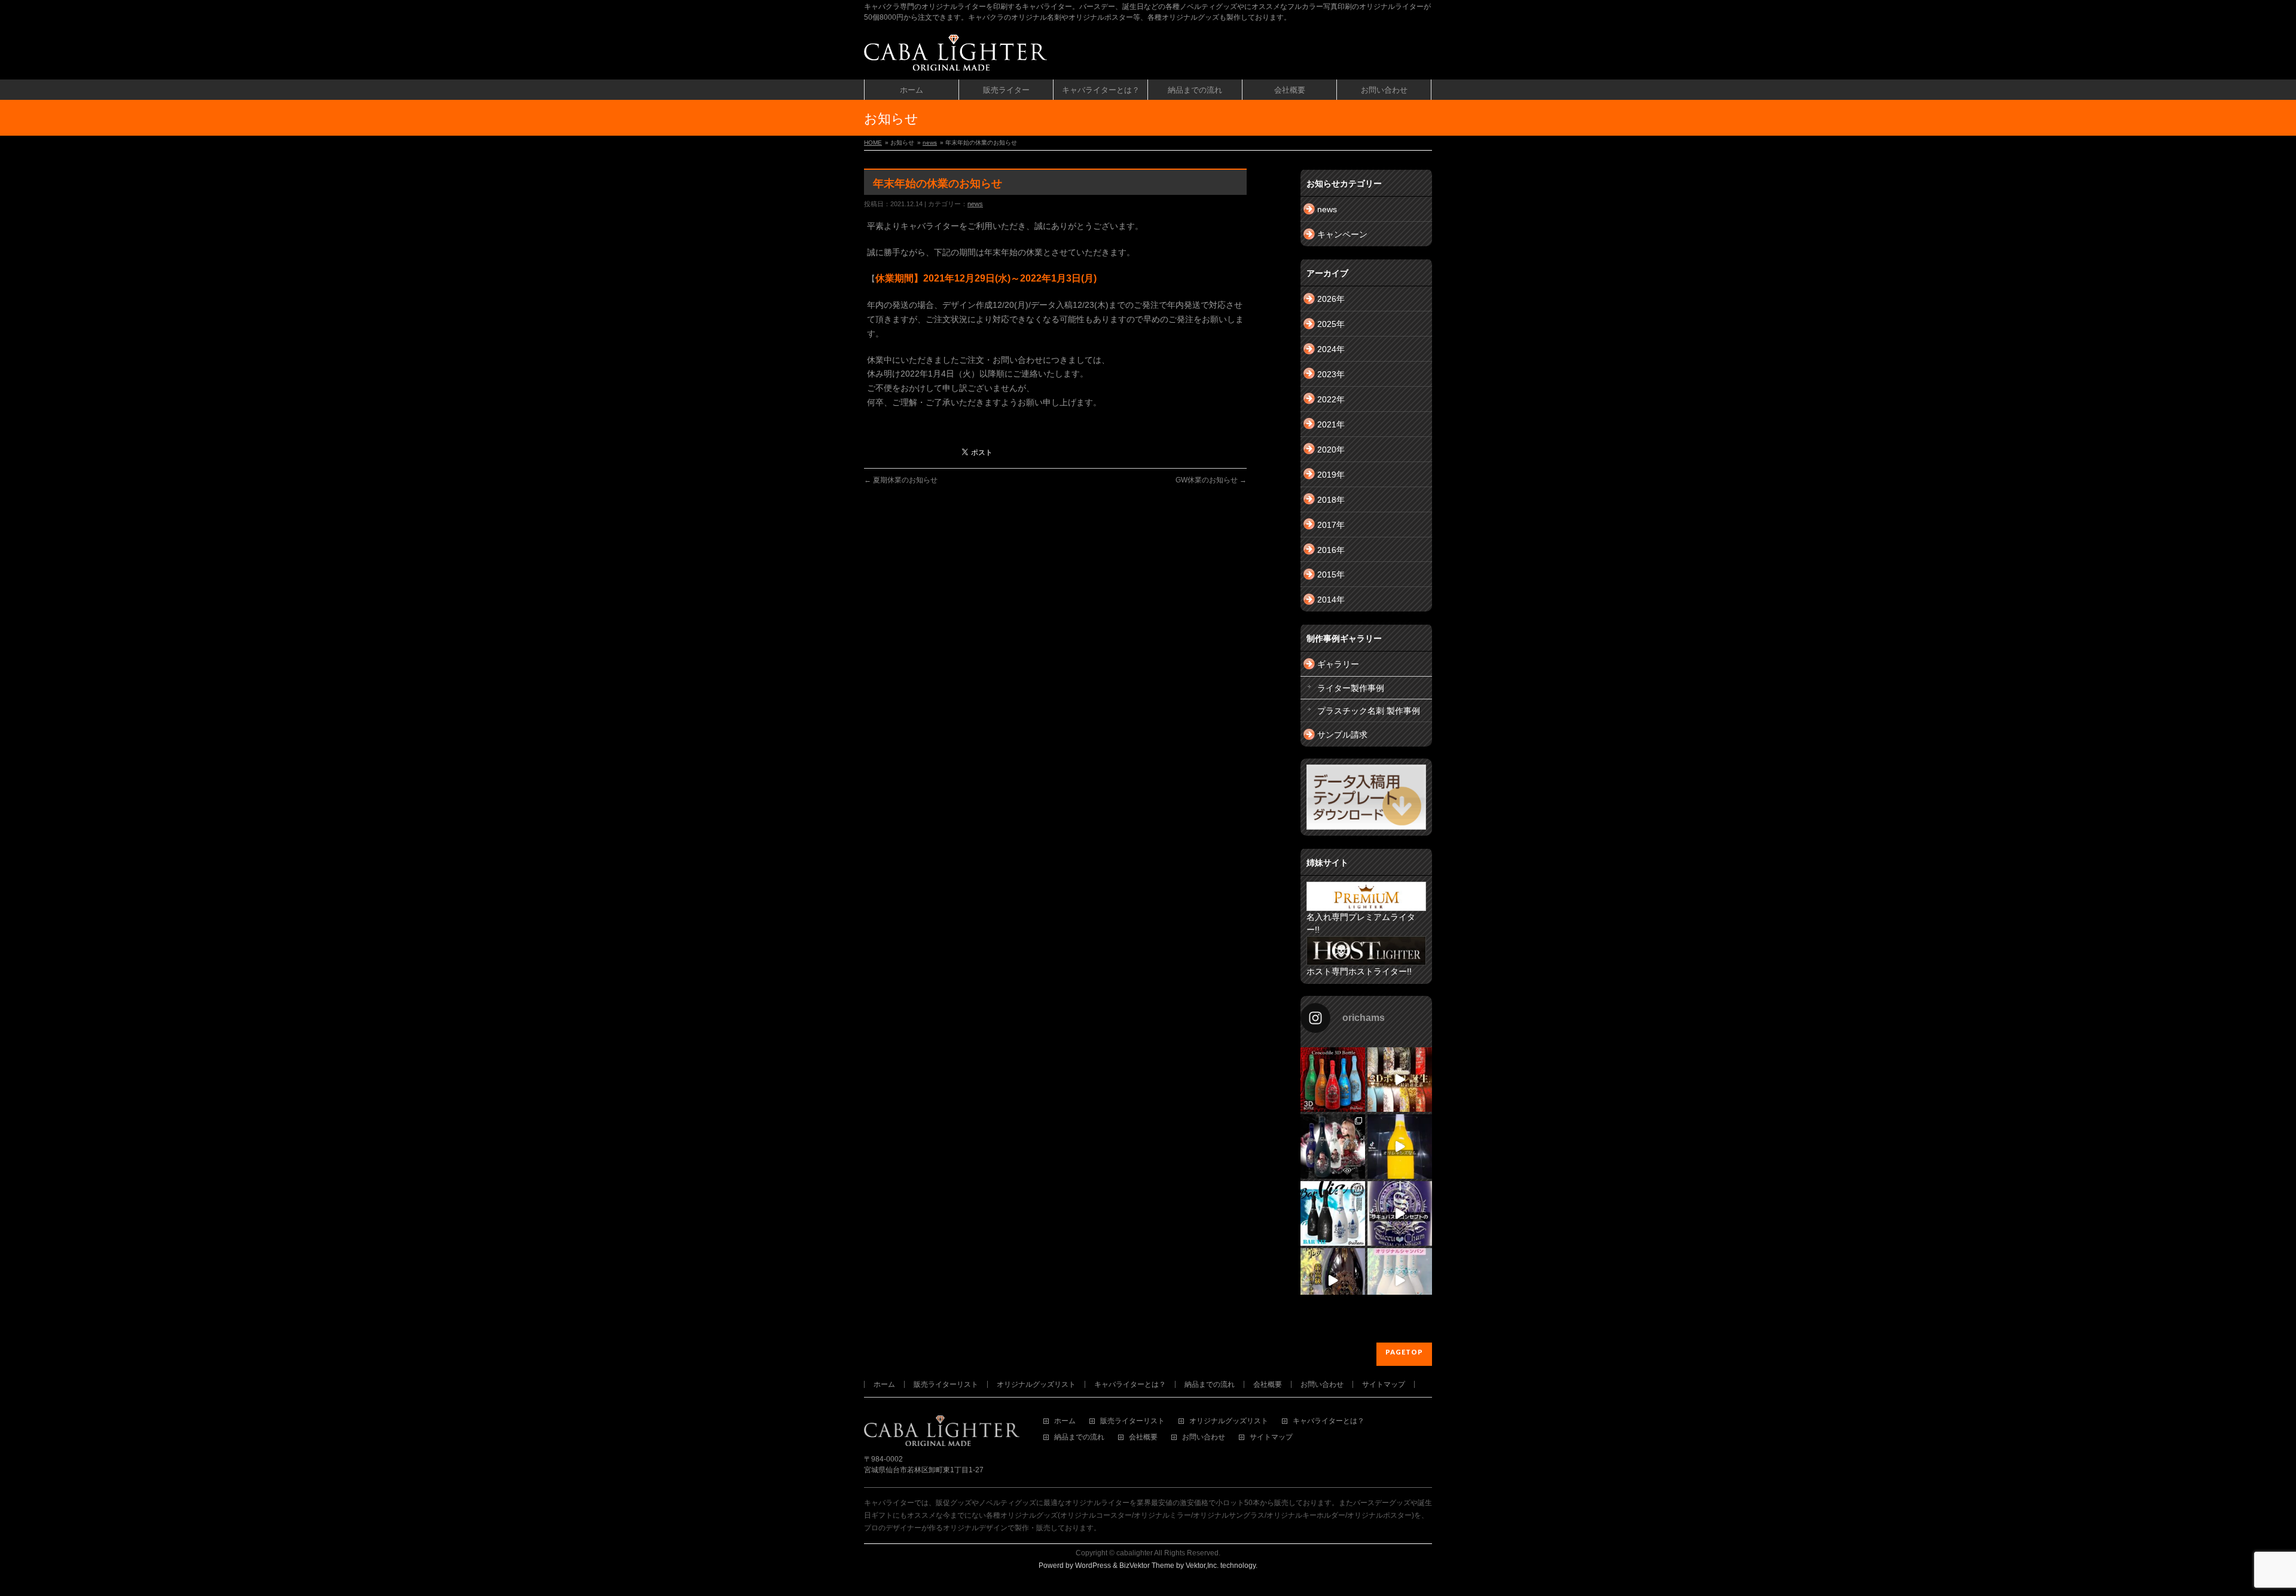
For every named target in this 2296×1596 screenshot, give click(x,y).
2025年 (1331, 324)
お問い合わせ (1322, 1384)
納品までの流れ (1210, 1384)
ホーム (884, 1384)
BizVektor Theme (1147, 1566)
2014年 (1331, 600)
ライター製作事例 (1351, 688)
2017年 (1331, 525)
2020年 (1331, 450)
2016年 (1331, 550)
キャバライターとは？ (1130, 1384)
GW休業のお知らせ (1211, 480)
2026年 (1331, 299)
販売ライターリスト (946, 1384)
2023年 (1331, 374)
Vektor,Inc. (1202, 1566)
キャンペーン (1342, 234)
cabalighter (1135, 1553)
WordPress (1093, 1566)
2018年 (1331, 500)
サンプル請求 (1342, 735)
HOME (873, 143)
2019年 (1331, 475)
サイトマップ (1384, 1384)
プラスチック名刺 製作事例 (1369, 711)
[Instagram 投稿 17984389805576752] (1400, 1146)
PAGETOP (1404, 1352)
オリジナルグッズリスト (1036, 1384)
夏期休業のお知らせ (901, 480)
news (930, 143)
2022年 (1331, 399)
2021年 (1331, 424)
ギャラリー (1338, 664)
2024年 (1331, 349)
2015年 (1331, 574)
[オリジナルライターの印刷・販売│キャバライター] (955, 57)
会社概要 (1268, 1384)
